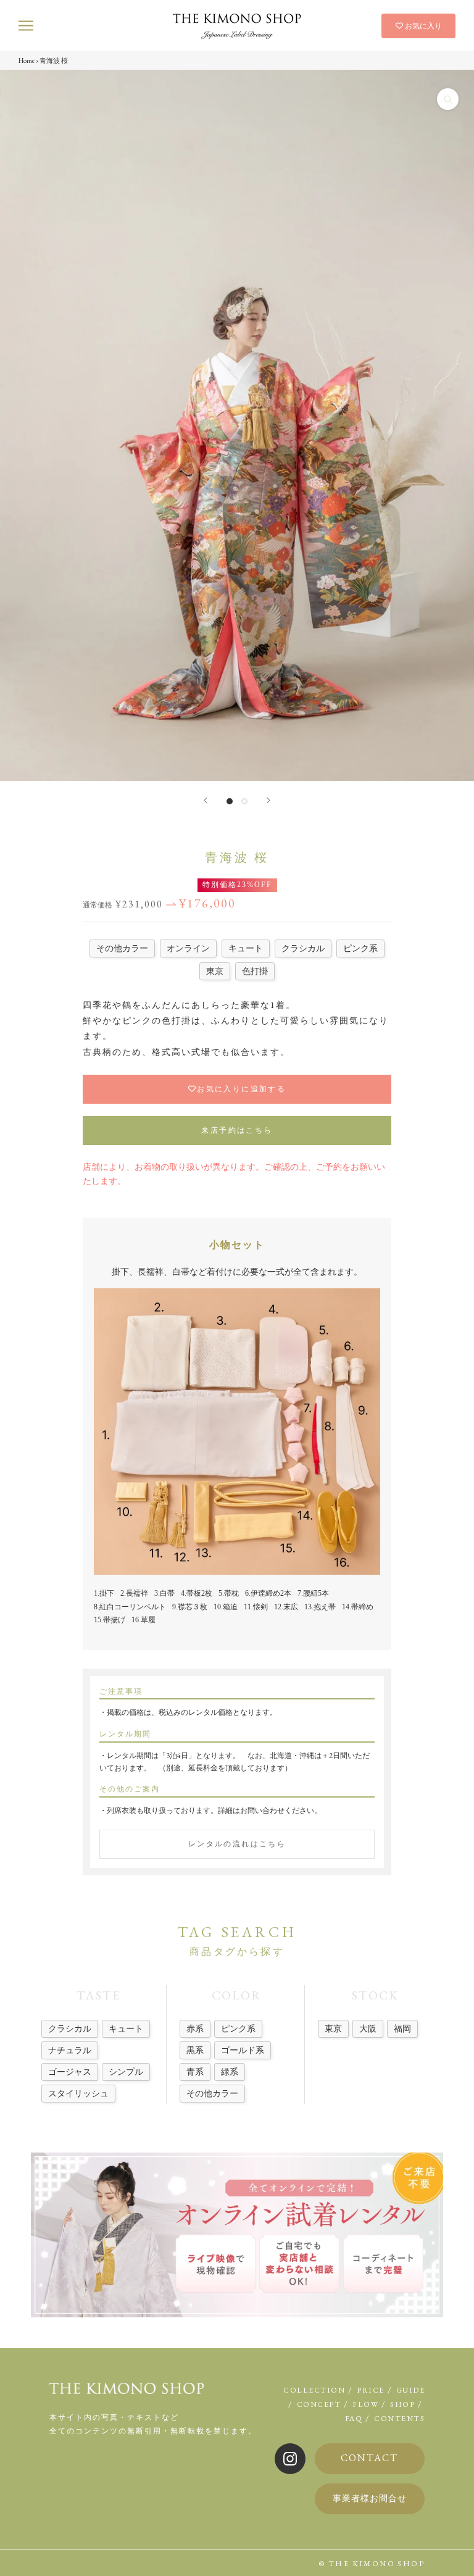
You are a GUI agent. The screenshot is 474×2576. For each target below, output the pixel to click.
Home (27, 60)
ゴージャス (70, 2072)
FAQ (354, 2419)
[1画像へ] (230, 801)
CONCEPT (319, 2404)
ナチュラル (70, 2050)
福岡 (402, 2028)
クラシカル (70, 2028)
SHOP (402, 2404)
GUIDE (411, 2390)
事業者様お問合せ (370, 2498)
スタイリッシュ (78, 2093)
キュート (126, 2028)
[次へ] (268, 800)
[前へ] (206, 800)
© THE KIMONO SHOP (372, 2564)
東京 (333, 2028)
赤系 (195, 2028)
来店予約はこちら (237, 1130)
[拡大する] (448, 99)
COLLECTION (314, 2390)
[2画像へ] (244, 801)
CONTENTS (399, 2419)
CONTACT (369, 2458)
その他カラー (212, 2093)
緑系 (230, 2072)
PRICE (371, 2390)
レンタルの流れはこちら (237, 1844)
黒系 (195, 2050)
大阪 (368, 2028)
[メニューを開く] (26, 26)
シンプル (126, 2072)
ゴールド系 (243, 2050)
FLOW (365, 2404)
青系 (195, 2072)
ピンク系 (238, 2028)
